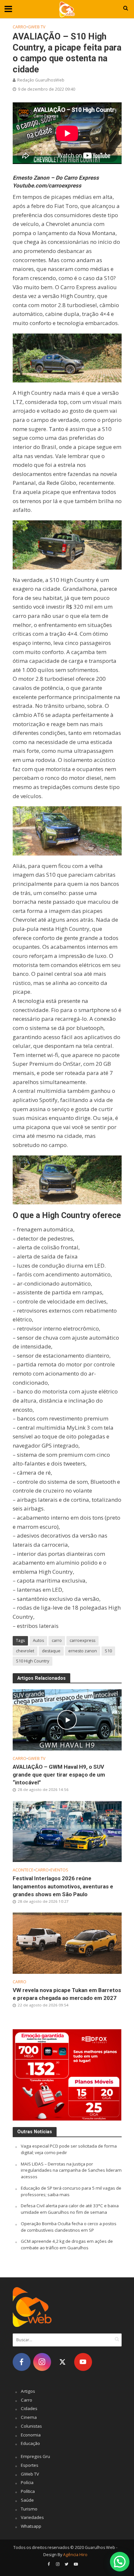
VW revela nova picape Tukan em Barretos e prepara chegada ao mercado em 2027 (67, 1994)
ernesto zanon (83, 1651)
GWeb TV (37, 27)
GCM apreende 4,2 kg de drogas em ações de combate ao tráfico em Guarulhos (67, 2244)
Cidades (29, 2408)
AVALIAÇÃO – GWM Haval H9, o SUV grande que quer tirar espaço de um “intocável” (59, 1775)
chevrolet (25, 1651)
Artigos (28, 2391)
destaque (51, 1651)
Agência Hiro (75, 2555)
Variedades (32, 2517)
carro (57, 1640)
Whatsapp (31, 2526)
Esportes (30, 2465)
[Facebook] (22, 2362)
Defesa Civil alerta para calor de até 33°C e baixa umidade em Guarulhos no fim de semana (70, 2209)
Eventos (59, 1870)
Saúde (27, 2500)
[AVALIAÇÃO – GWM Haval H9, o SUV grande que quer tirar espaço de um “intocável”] (67, 1719)
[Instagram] (42, 2362)
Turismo (29, 2509)
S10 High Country (33, 1661)
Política (28, 2491)
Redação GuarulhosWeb (41, 80)
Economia (31, 2435)
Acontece (23, 1870)
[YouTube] (83, 2362)
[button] (120, 2562)
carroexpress (82, 1640)
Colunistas (31, 2426)
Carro (20, 27)
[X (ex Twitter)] (63, 2362)
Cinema (29, 2417)
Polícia (27, 2482)
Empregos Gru (35, 2456)
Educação (30, 2443)
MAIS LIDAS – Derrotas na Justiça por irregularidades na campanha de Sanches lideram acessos (71, 2170)
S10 (108, 1651)
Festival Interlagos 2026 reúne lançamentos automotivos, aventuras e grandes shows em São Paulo (63, 1886)
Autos (38, 1640)
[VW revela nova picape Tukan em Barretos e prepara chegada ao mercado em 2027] (67, 1943)
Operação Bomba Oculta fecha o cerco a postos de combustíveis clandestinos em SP (69, 2227)
